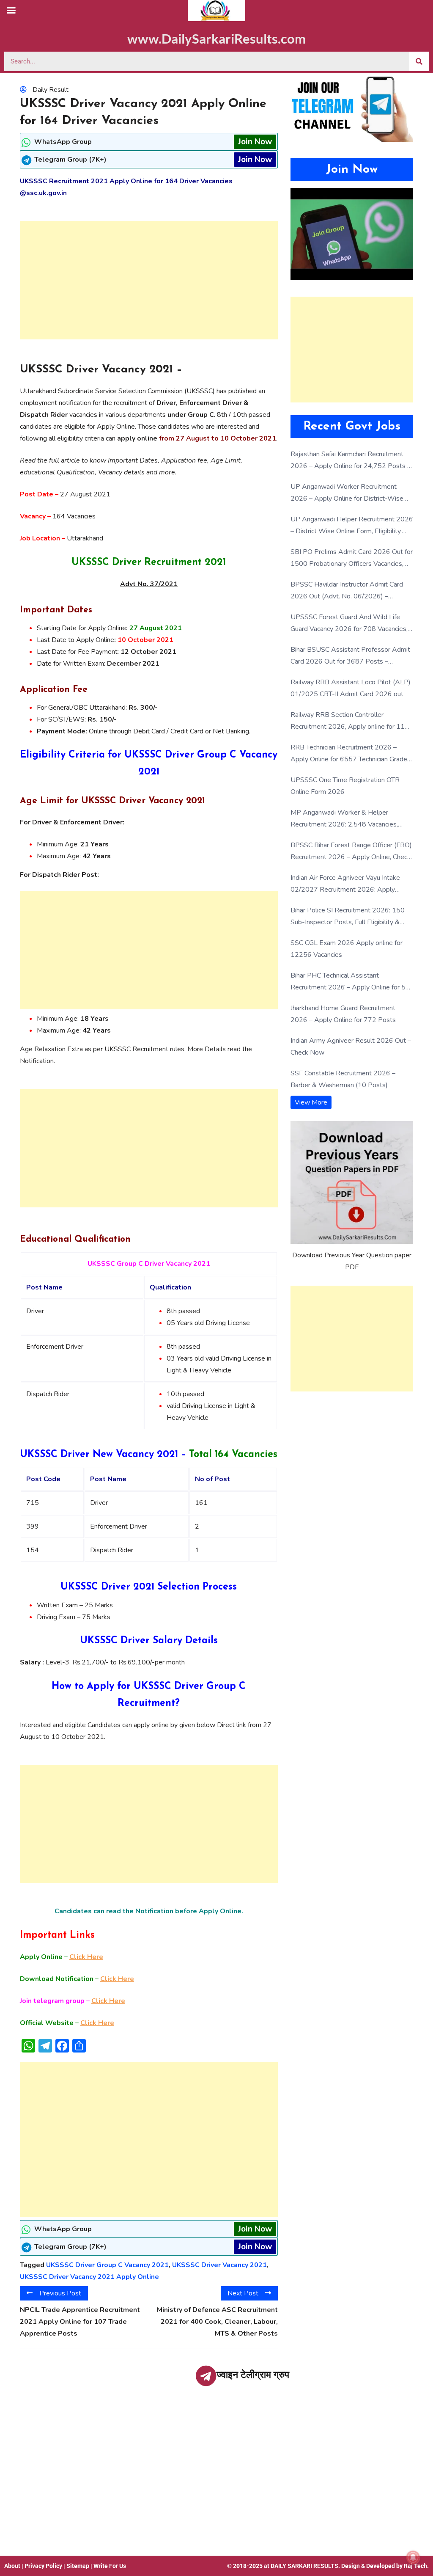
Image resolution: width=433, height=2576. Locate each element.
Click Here (86, 1957)
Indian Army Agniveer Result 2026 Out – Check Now (351, 1047)
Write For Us (110, 2566)
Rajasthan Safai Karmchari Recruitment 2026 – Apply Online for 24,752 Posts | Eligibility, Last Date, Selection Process (350, 461)
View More (311, 1102)
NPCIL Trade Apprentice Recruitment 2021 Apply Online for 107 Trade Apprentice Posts (80, 2322)
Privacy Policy (43, 2566)
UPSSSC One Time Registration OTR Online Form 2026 (345, 786)
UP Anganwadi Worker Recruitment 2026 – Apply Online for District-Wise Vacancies (347, 493)
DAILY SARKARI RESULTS (304, 2566)
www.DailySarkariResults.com (216, 39)
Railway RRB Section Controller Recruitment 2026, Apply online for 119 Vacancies (350, 721)
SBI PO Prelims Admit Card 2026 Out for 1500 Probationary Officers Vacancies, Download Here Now (352, 558)
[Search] (419, 61)
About (12, 2566)
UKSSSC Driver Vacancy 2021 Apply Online (89, 2277)
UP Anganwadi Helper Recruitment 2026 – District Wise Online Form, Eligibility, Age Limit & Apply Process (352, 526)
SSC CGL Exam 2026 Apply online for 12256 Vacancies (347, 949)
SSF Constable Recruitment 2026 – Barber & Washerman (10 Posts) (343, 1079)
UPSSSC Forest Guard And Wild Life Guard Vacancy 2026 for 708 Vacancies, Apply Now (349, 624)
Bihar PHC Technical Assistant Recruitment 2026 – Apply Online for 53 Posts (350, 982)
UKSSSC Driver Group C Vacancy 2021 (107, 2265)
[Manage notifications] (413, 2557)
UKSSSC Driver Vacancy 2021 (219, 2265)
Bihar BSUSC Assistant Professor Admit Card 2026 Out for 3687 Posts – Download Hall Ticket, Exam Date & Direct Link (350, 656)
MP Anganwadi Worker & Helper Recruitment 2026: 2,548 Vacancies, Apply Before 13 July (344, 819)
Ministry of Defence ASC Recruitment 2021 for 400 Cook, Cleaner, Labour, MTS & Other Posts (217, 2322)
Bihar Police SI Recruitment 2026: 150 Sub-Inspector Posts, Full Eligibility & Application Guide (348, 917)
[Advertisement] (149, 280)
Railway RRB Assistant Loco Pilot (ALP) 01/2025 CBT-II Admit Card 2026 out (351, 688)
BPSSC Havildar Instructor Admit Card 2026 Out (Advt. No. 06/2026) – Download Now (347, 591)
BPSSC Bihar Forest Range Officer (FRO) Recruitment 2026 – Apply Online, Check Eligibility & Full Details (351, 852)
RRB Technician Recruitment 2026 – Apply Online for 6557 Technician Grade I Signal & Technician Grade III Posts (351, 754)
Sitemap (78, 2566)
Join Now (255, 142)
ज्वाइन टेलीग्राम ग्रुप (253, 2375)
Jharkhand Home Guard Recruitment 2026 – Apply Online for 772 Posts (343, 1014)
